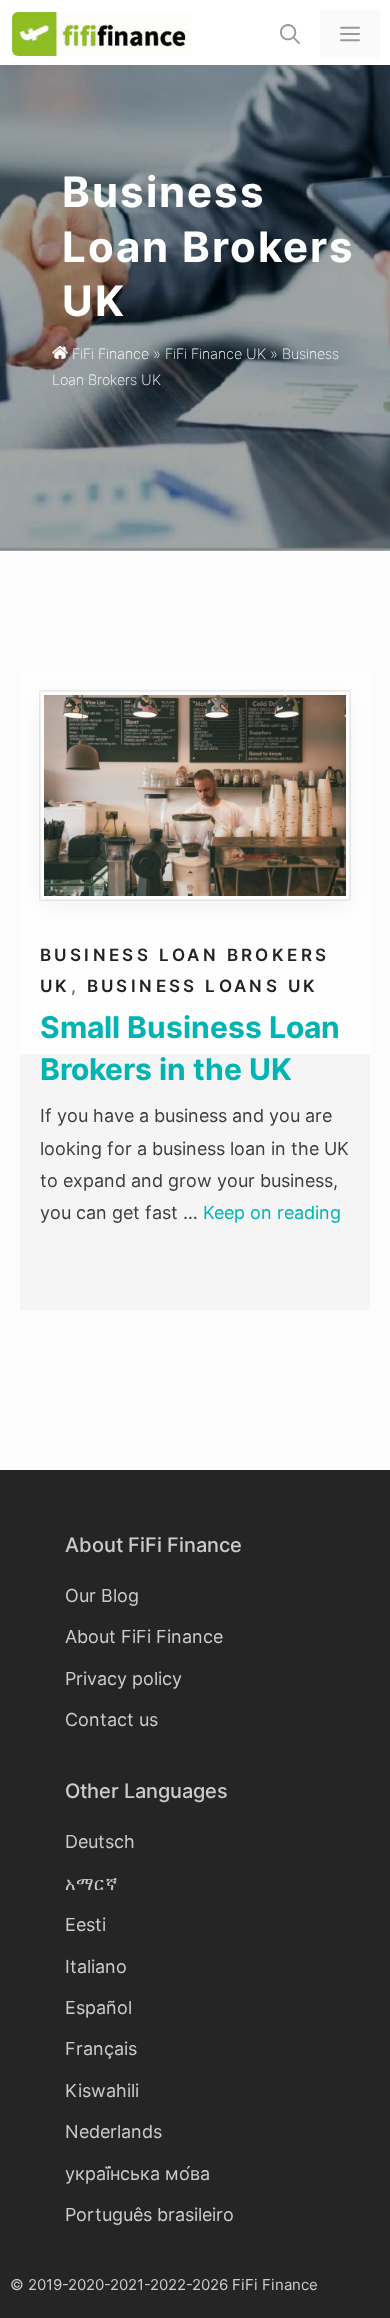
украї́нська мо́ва (137, 2173)
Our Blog (102, 1595)
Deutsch (100, 1841)
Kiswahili (102, 2090)
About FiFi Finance (144, 1636)
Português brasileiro (149, 2214)
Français (101, 2048)
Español (98, 2007)
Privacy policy (123, 1678)
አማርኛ (91, 1883)
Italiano (96, 1966)
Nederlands (113, 2131)
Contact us (111, 1719)
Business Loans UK (203, 986)
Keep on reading (272, 1212)
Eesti (85, 1924)
